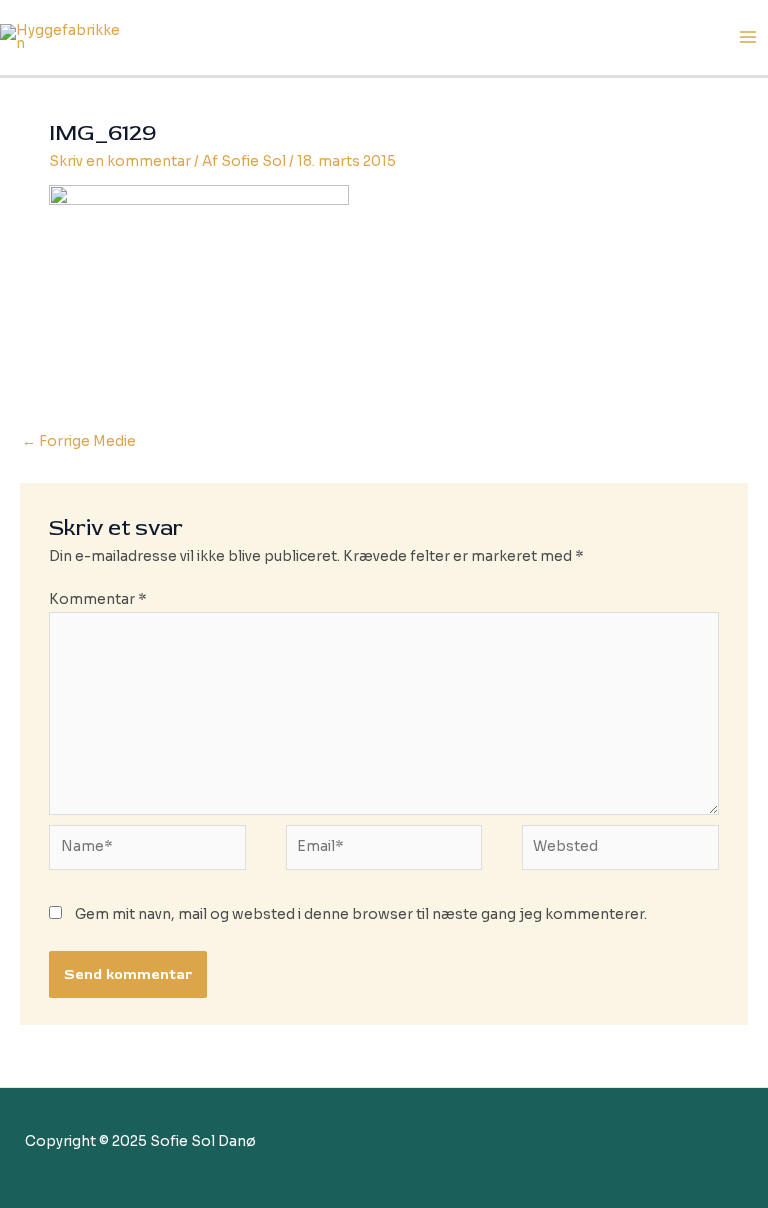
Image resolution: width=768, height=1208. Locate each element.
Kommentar (98, 599)
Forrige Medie (79, 441)
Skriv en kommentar (120, 161)
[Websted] (620, 851)
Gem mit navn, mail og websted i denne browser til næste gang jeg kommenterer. (361, 914)
